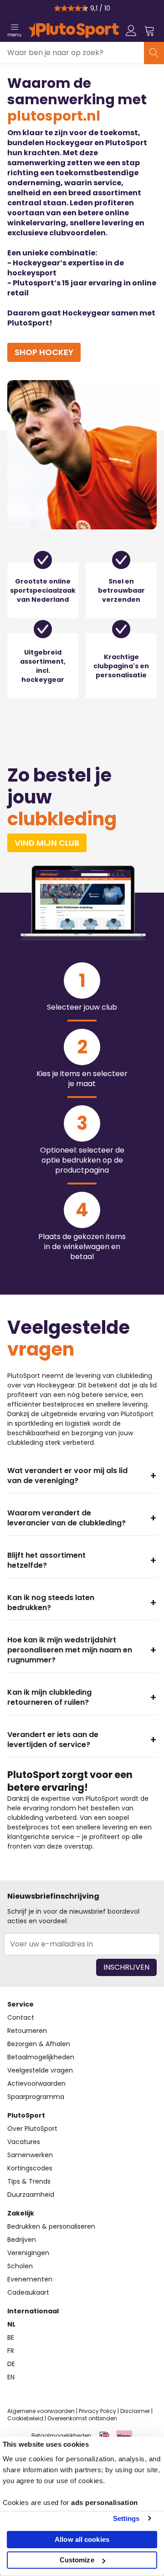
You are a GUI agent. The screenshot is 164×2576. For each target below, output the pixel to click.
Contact (21, 2017)
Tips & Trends (29, 2181)
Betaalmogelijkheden (41, 2057)
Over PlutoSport (32, 2129)
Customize (77, 2560)
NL (11, 2324)
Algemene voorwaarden (41, 2411)
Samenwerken (30, 2155)
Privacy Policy (97, 2411)
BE (11, 2337)
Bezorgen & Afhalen (39, 2044)
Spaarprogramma (36, 2097)
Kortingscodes (30, 2168)
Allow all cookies (82, 2539)
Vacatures (24, 2142)
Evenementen (30, 2279)
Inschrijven (126, 1967)
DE (11, 2364)
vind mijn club (47, 843)
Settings (126, 2518)
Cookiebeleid (25, 2418)
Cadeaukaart (28, 2292)
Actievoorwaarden (36, 2083)
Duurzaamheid (31, 2195)
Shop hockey (44, 352)
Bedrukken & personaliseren (51, 2226)
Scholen (20, 2266)
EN (11, 2377)
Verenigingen (28, 2253)
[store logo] (74, 30)
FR (11, 2351)
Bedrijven (22, 2240)
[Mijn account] (131, 30)
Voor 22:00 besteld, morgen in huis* (86, 8)
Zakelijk (21, 2213)
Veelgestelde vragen (40, 2070)
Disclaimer (135, 2411)
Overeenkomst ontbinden (82, 2418)
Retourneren (27, 2031)
